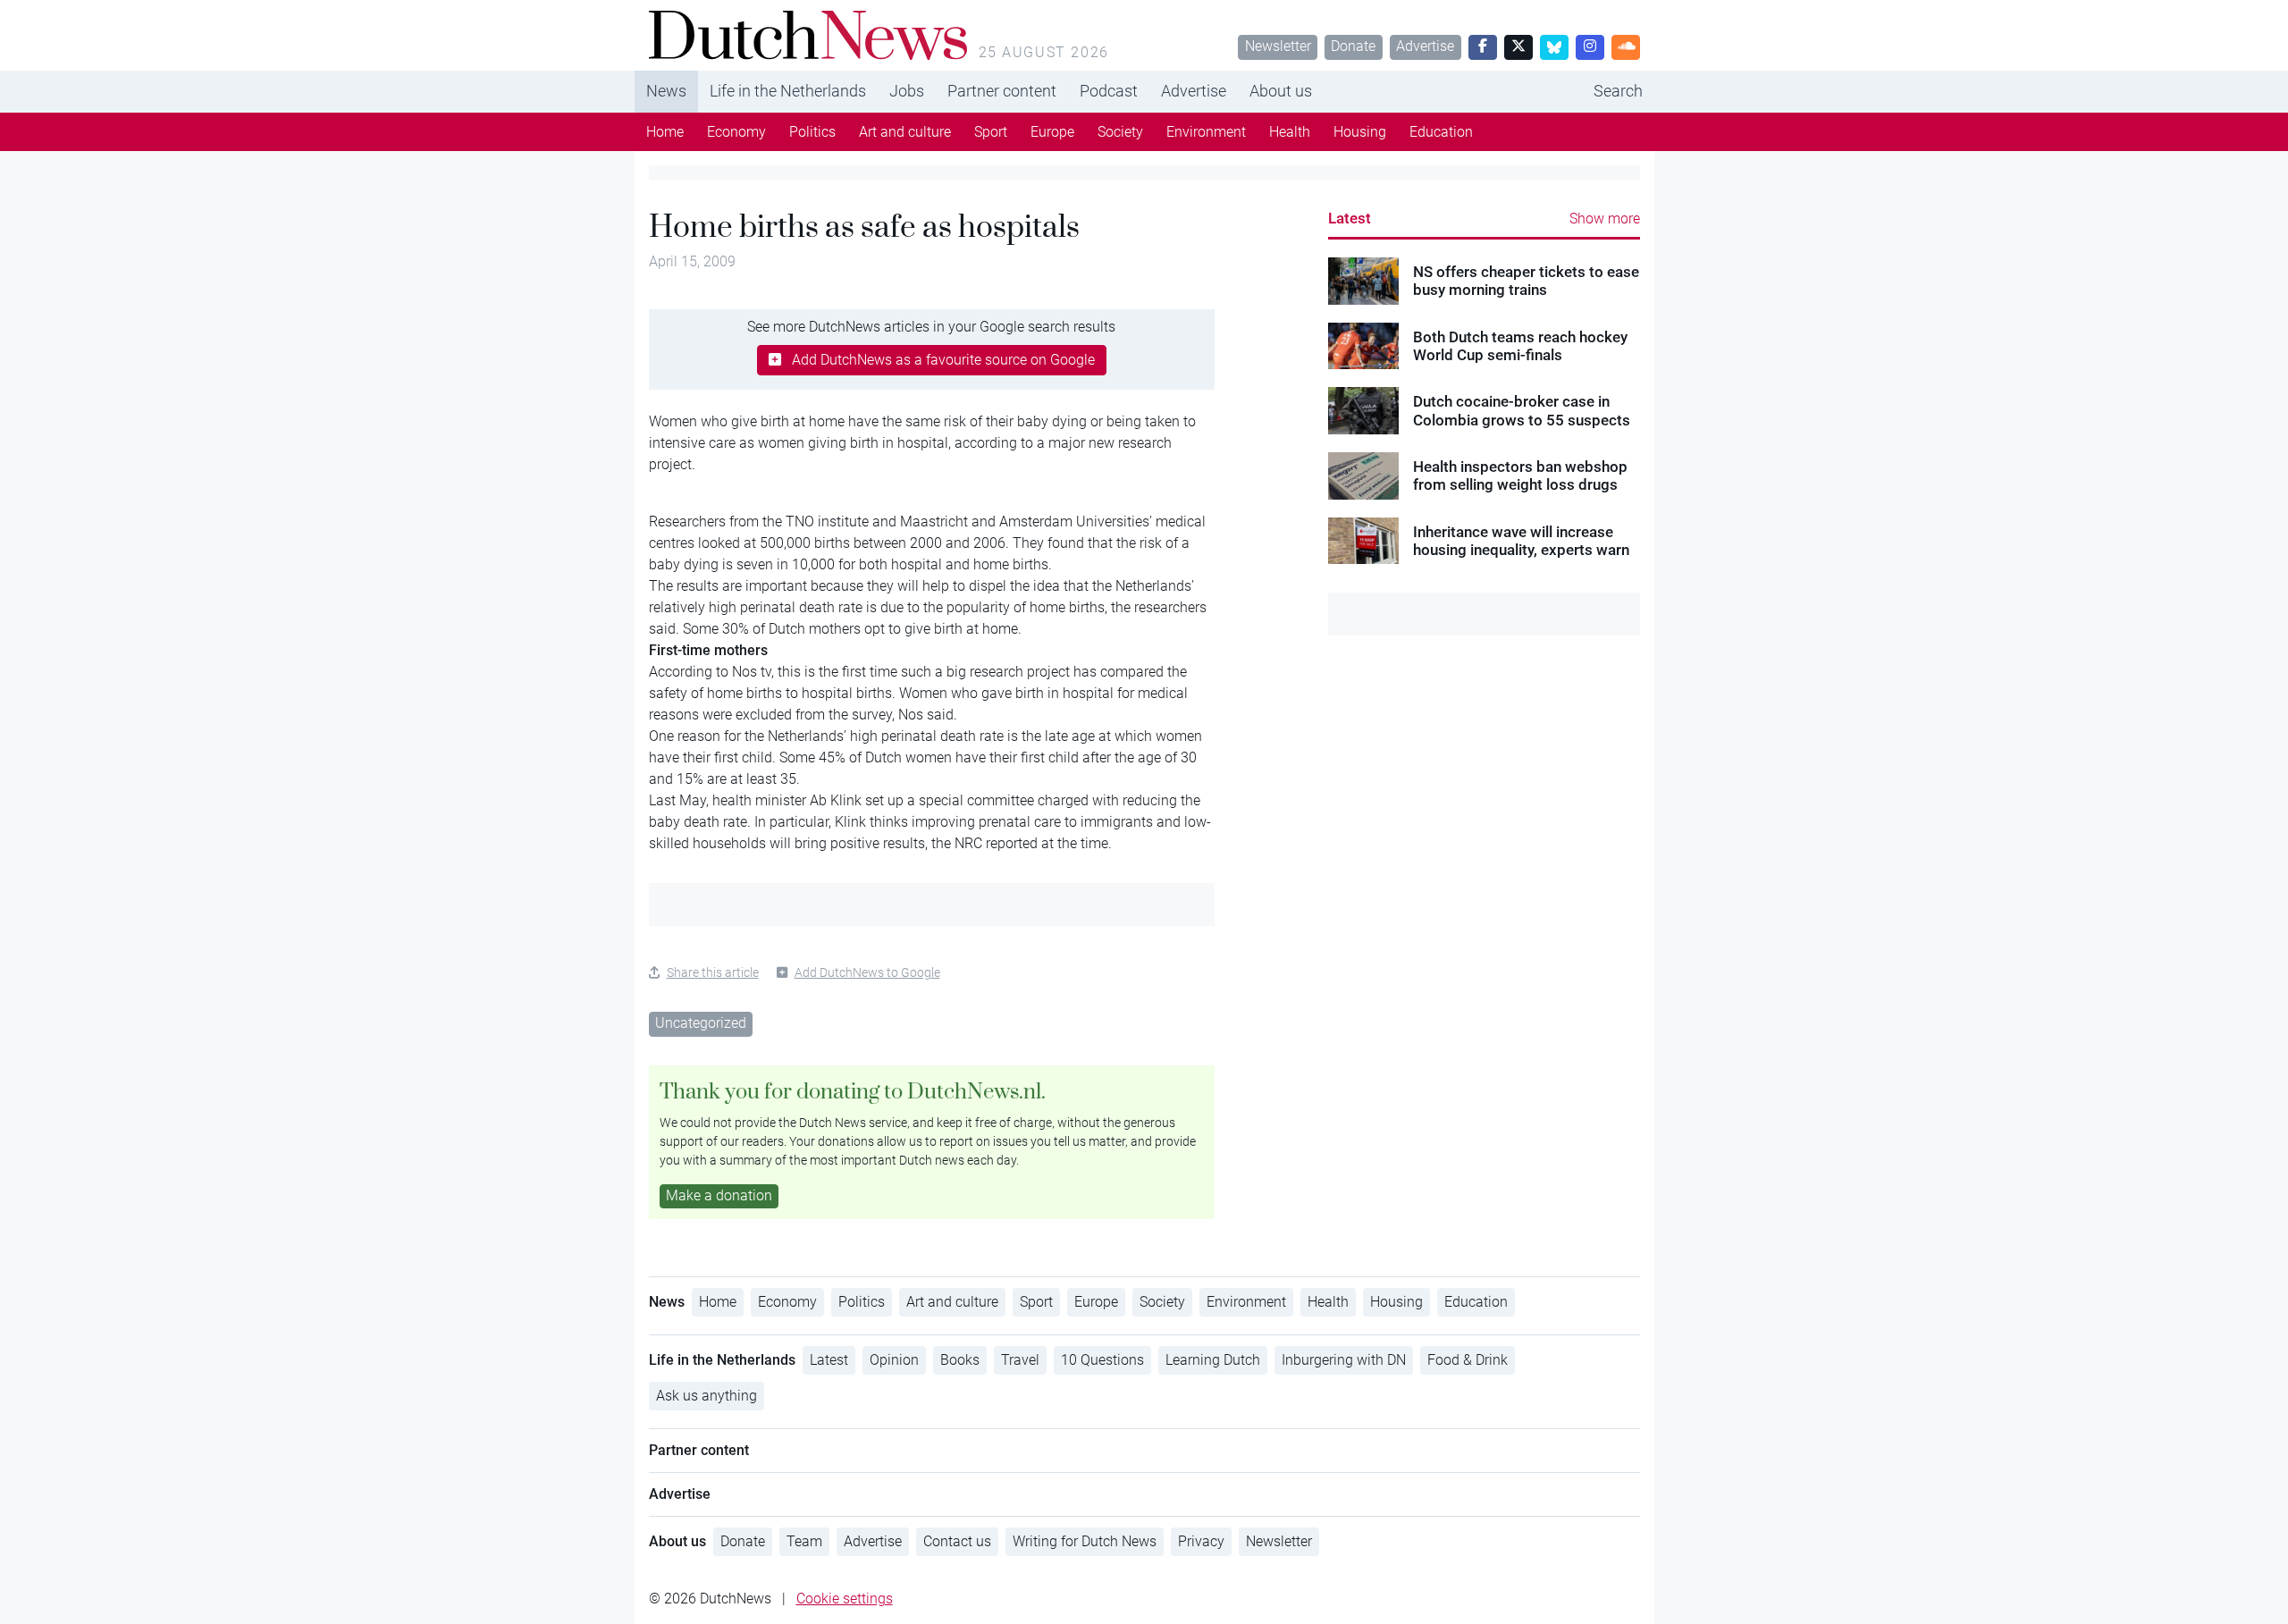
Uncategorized (701, 1023)
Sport (991, 132)
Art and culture (905, 132)
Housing (1360, 132)
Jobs (907, 91)
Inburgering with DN (1344, 1360)
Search (1618, 91)
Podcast (1109, 91)
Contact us (957, 1541)
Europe (1052, 132)
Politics (812, 132)
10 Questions (1102, 1360)
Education (1441, 132)
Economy (736, 132)
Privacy (1201, 1541)
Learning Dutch (1213, 1360)
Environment (1206, 132)
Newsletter (1278, 46)
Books (960, 1360)
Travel (1020, 1360)
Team (804, 1541)
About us (1281, 91)
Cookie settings (845, 1599)
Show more (1605, 219)
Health (1290, 132)
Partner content (1002, 91)
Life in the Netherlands (788, 91)
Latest (1350, 218)
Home (665, 132)
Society (1120, 132)
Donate (1353, 46)
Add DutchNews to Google (867, 972)
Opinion (894, 1360)
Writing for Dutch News (1085, 1541)
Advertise (1425, 46)
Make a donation (719, 1195)
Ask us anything (707, 1396)
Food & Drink (1468, 1360)
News (666, 91)
